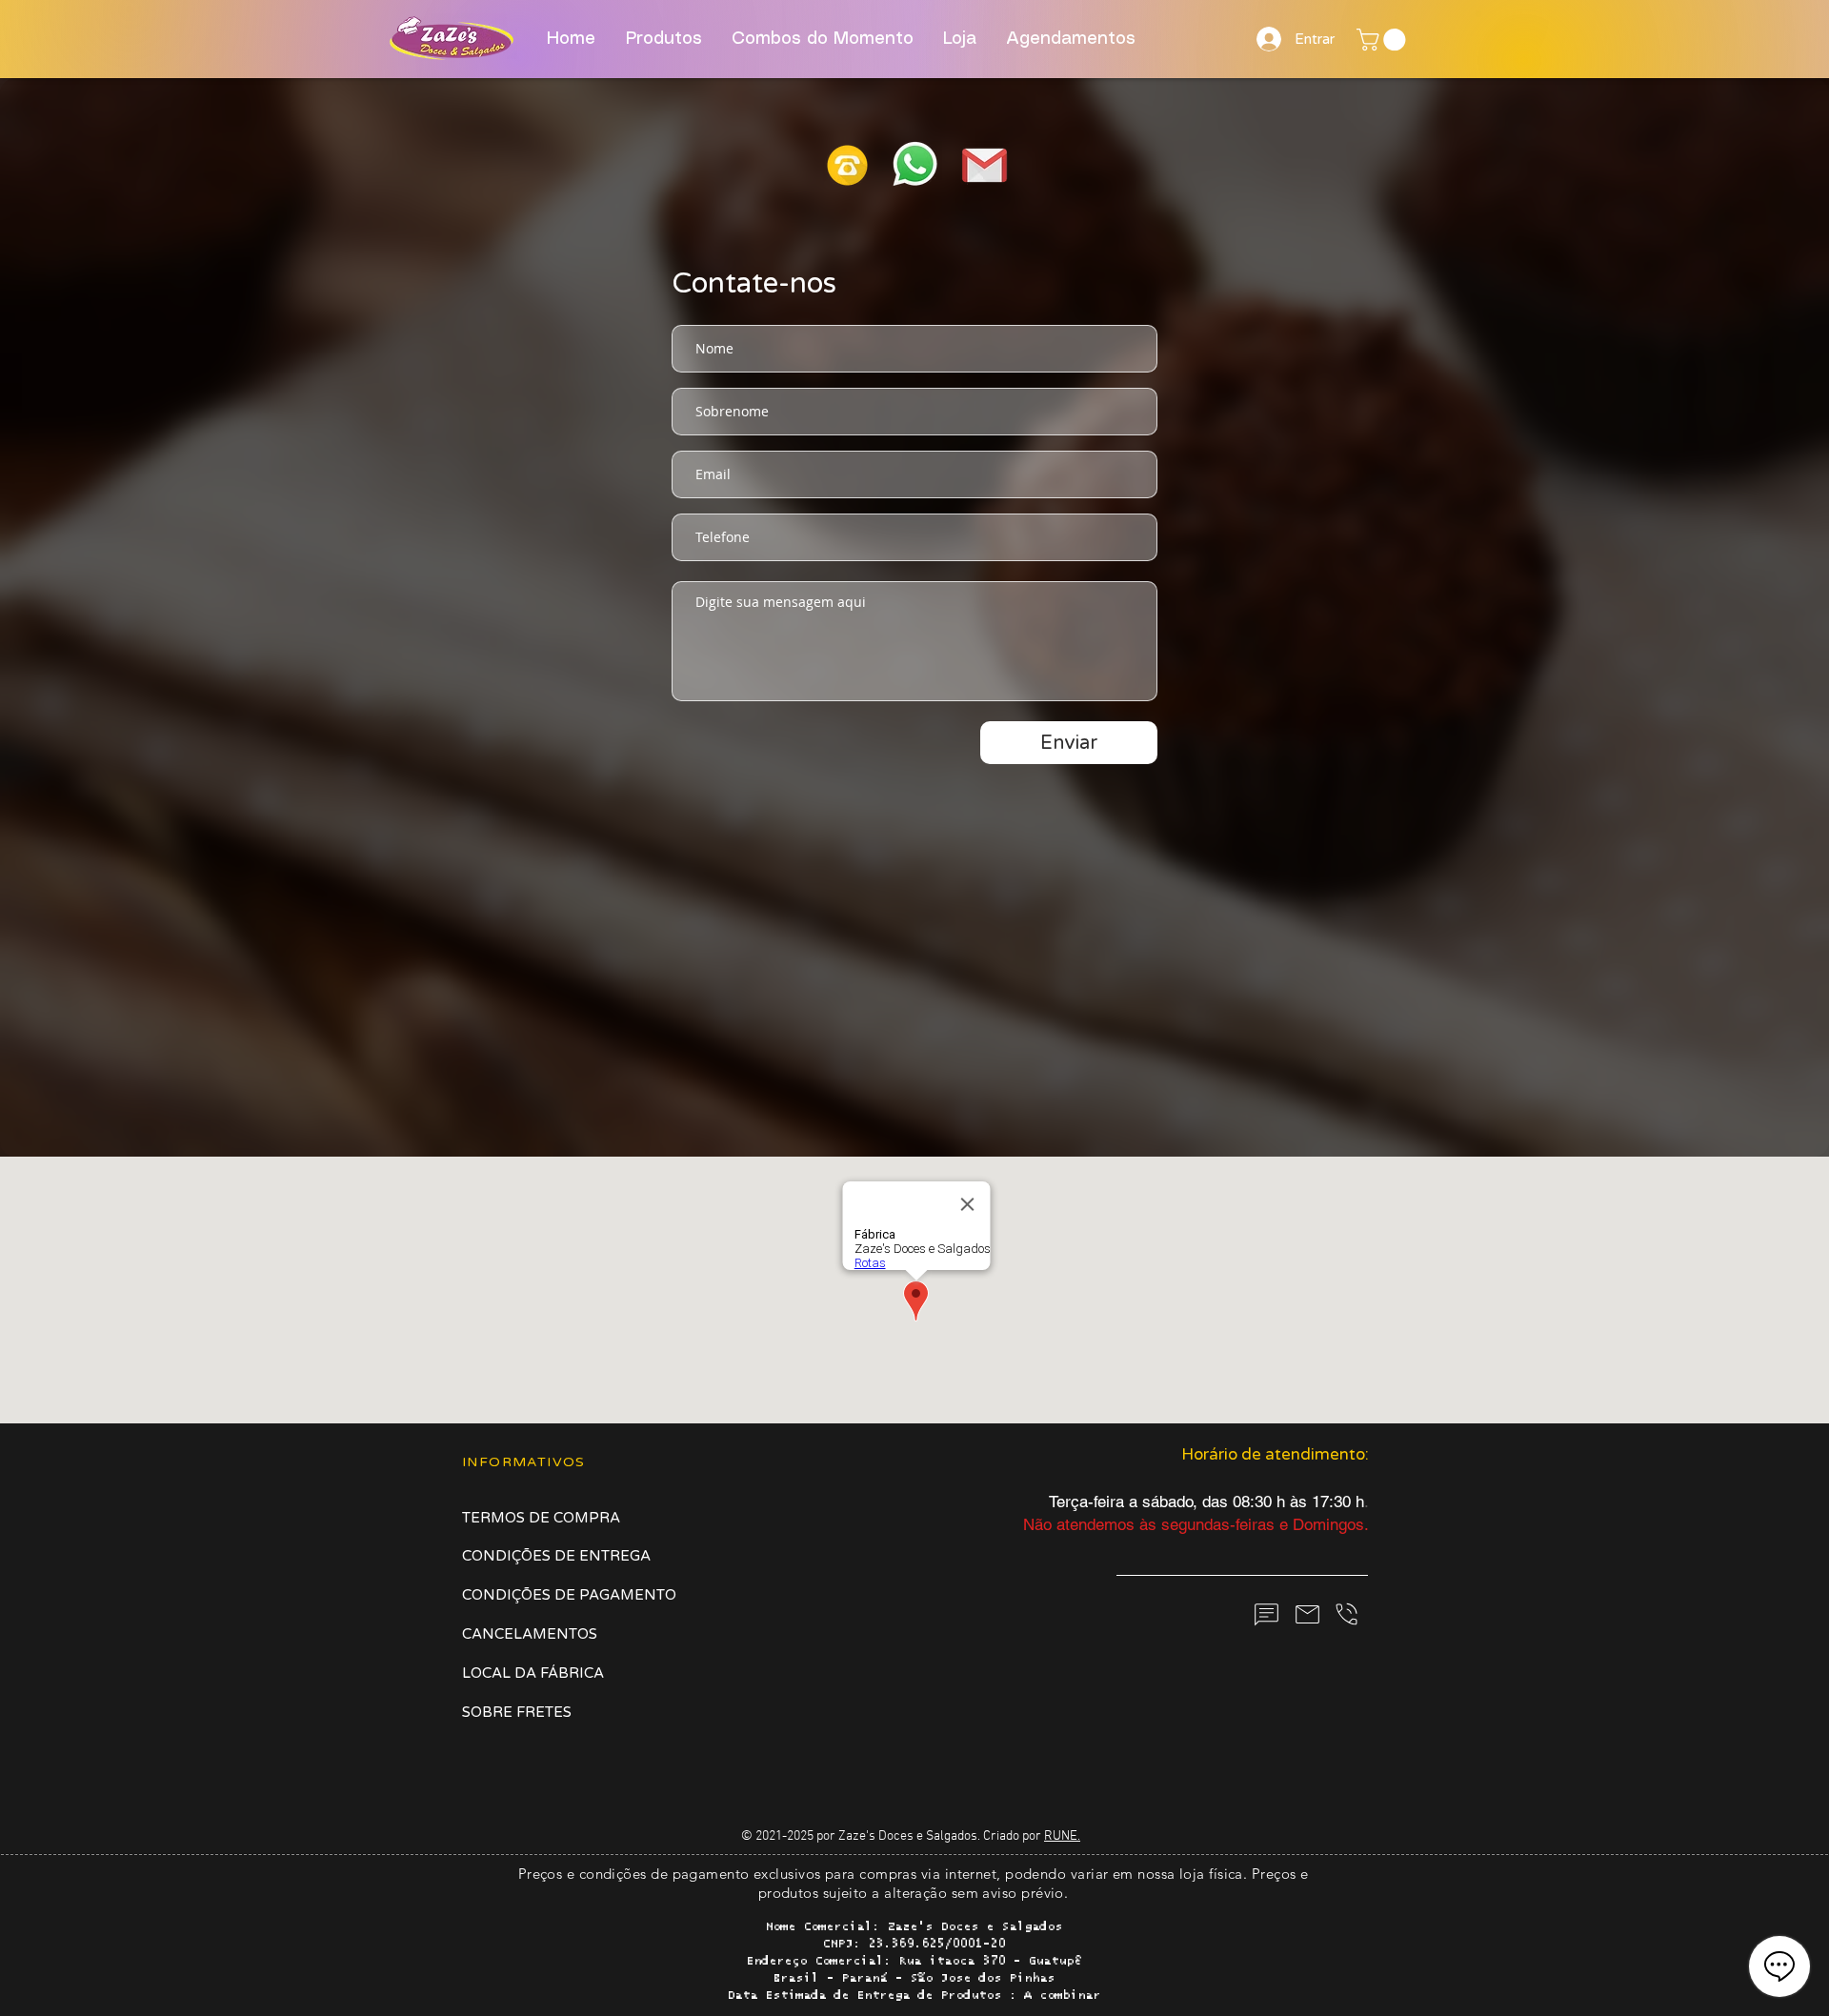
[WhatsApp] (1266, 1615)
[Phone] (1346, 1614)
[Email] (1307, 1614)
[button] (1384, 40)
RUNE (1061, 1836)
